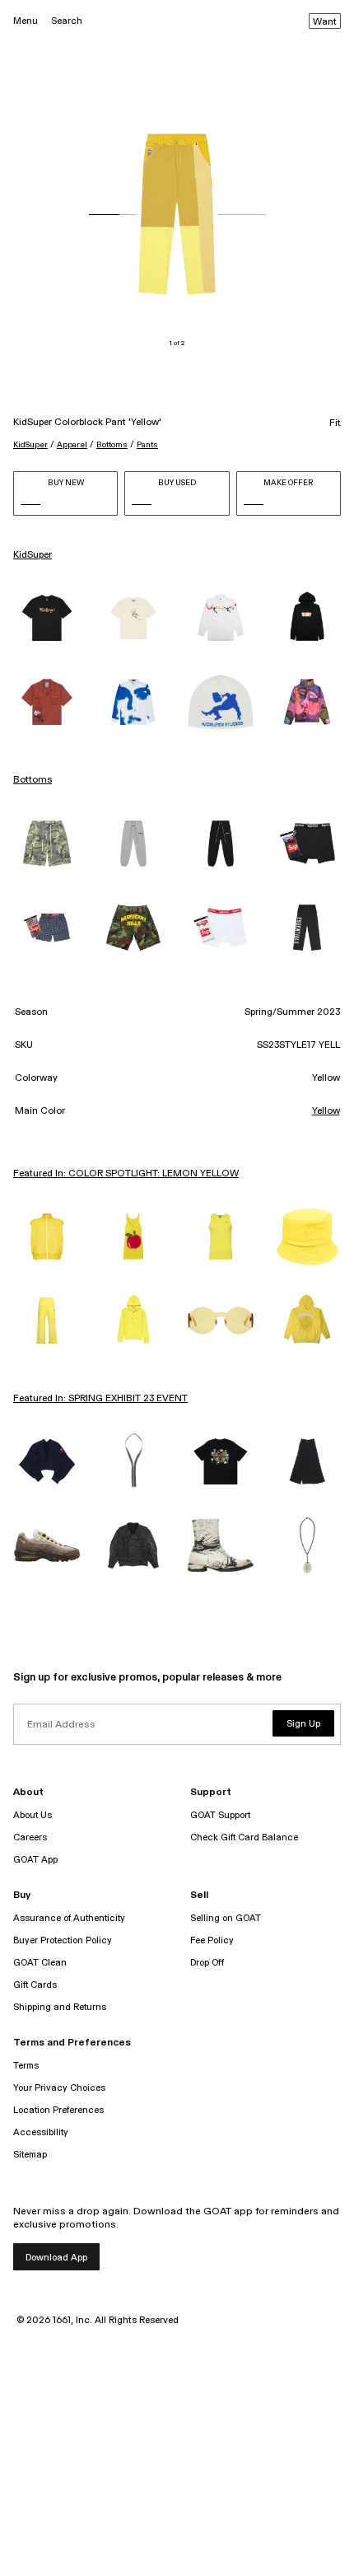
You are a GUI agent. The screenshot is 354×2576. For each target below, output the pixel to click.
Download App (56, 2258)
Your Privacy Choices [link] (59, 2088)
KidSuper (30, 445)
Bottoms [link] (33, 780)
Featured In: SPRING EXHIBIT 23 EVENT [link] (100, 1399)
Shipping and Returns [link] (60, 2007)
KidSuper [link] (33, 555)
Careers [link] (30, 1837)
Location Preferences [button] (58, 2110)
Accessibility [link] (41, 2132)
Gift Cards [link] (35, 1985)
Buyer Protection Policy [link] (63, 1940)
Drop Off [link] (207, 1963)
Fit (335, 423)
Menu (26, 21)
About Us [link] (33, 1815)
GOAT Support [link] (220, 1815)
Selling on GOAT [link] (226, 1918)
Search (67, 21)
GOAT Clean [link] (40, 1963)
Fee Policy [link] (212, 1940)
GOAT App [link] (35, 1860)
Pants (147, 445)
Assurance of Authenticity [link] (69, 1918)
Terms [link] (26, 2066)
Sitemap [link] (30, 2155)
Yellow (326, 1111)
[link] (47, 618)
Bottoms (112, 445)
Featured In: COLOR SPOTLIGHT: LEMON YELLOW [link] (126, 1174)
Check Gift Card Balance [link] (244, 1837)
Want (325, 22)
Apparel (72, 445)
